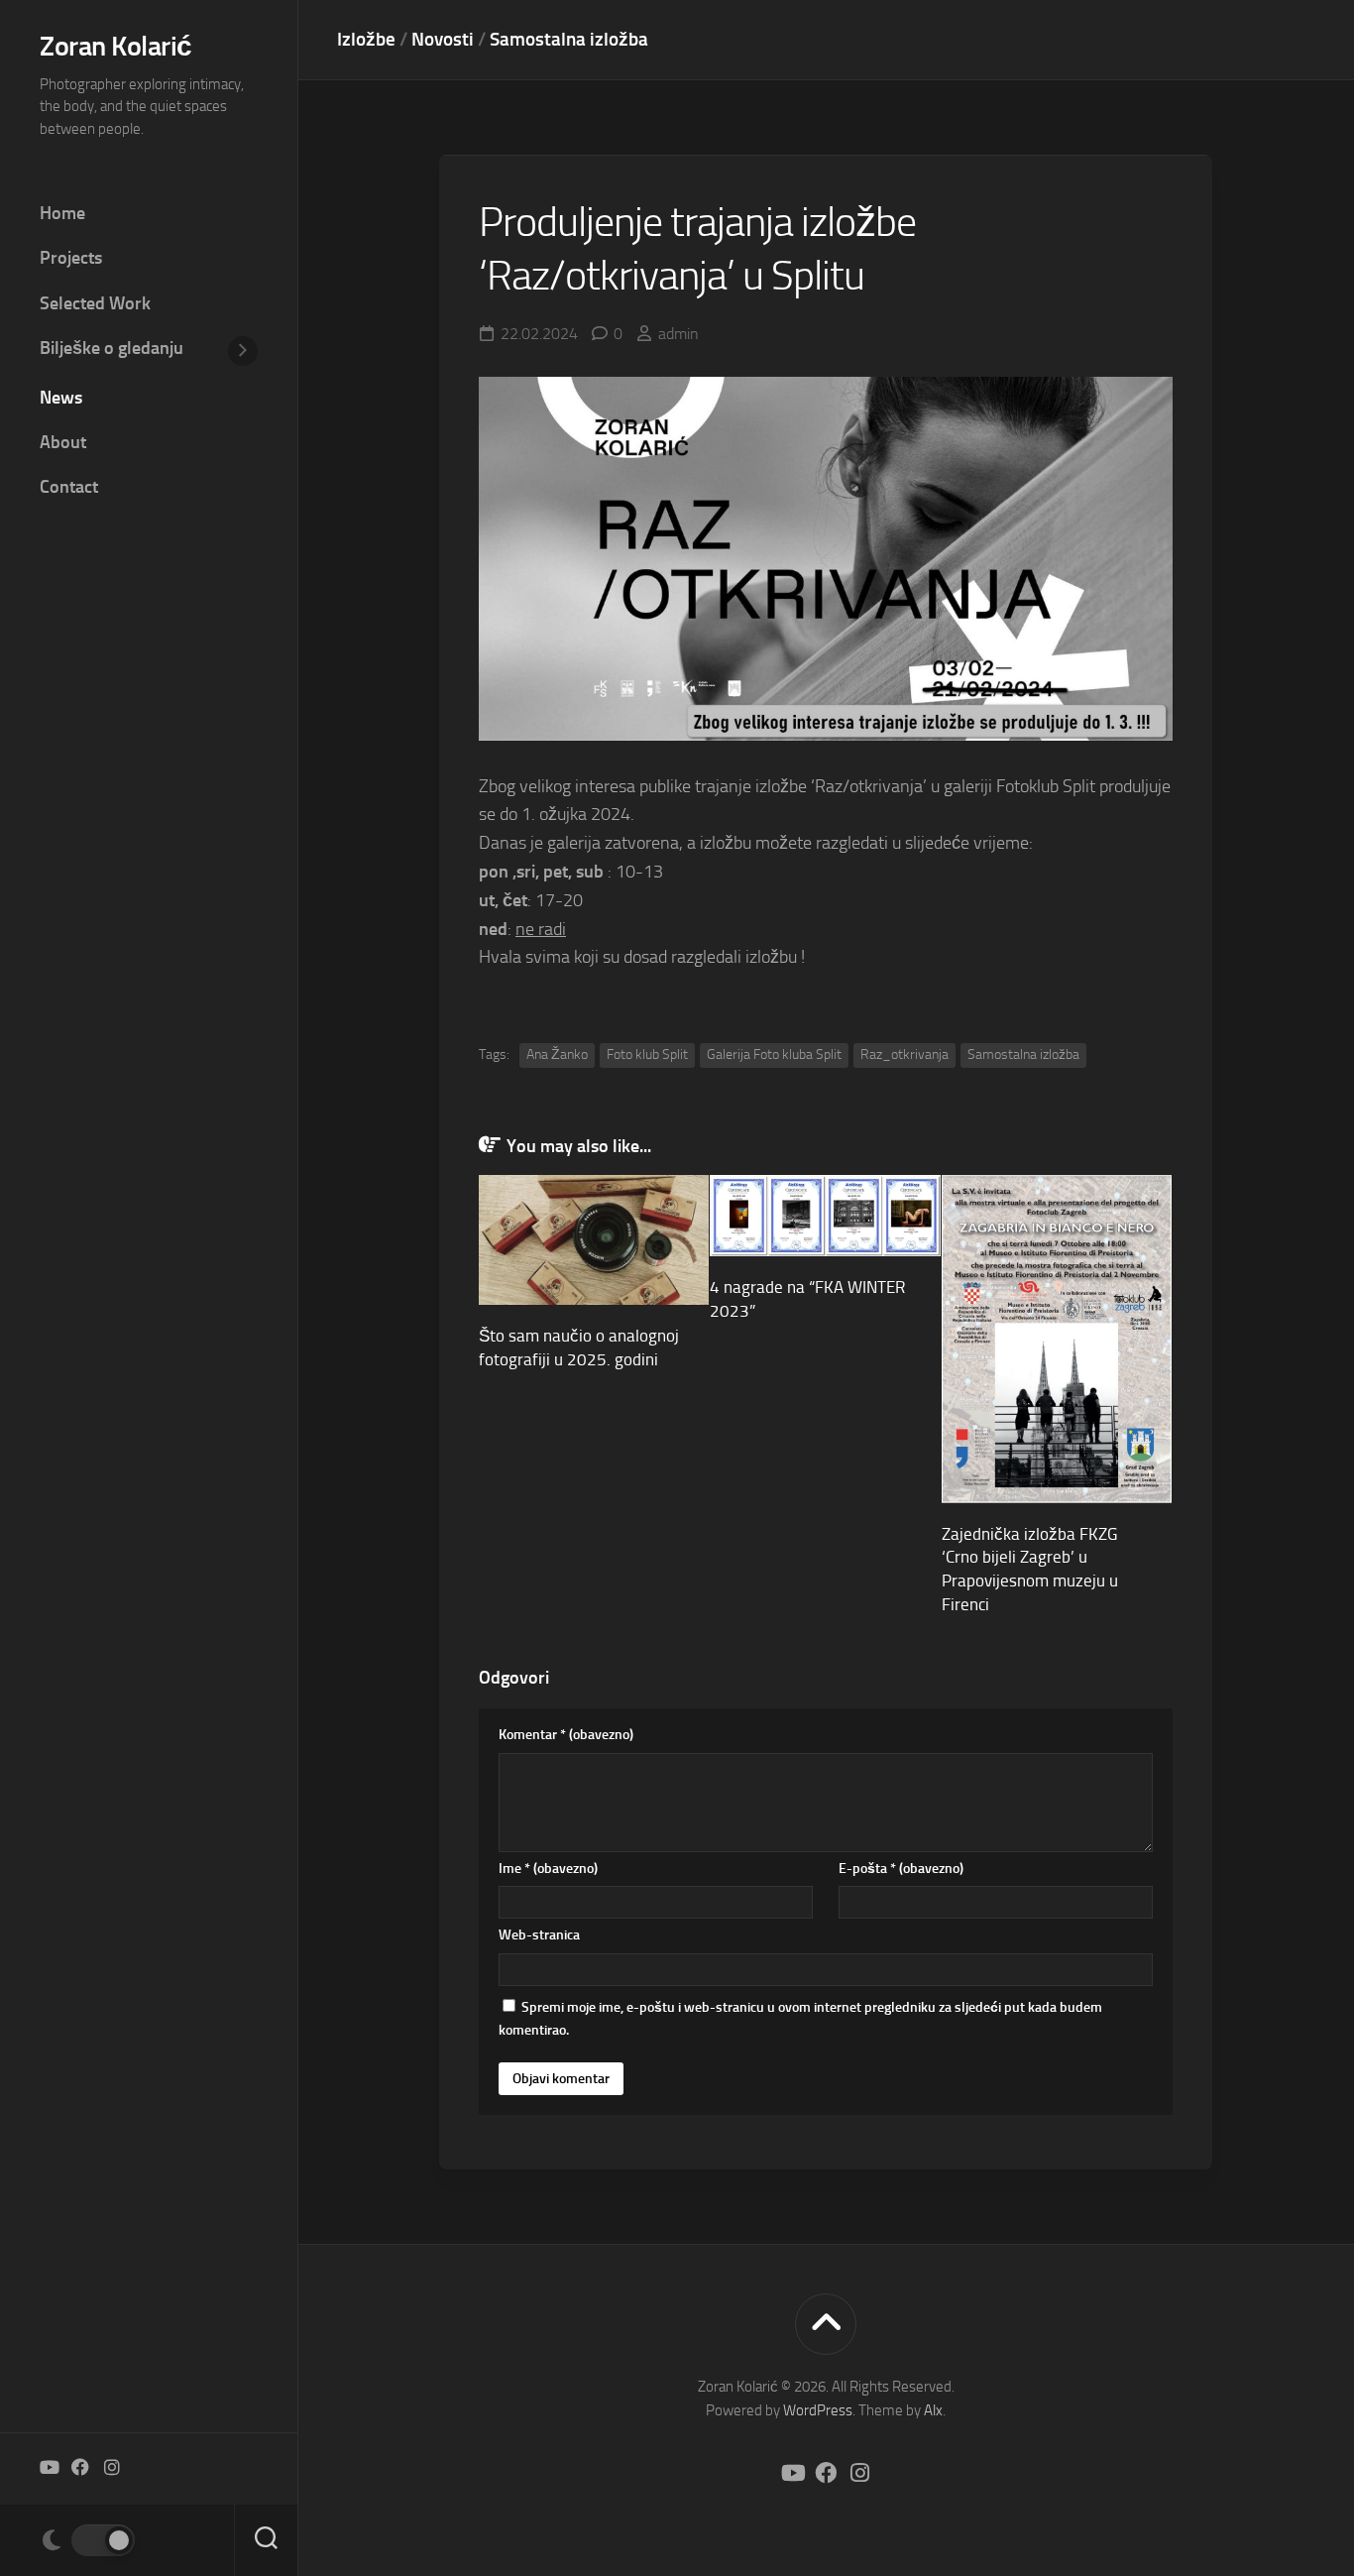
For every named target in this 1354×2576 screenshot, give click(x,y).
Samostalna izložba (569, 39)
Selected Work (95, 303)
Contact (69, 487)
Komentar (566, 1735)
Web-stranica (539, 1935)
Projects (71, 258)
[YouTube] (49, 2467)
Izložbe (366, 39)
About (63, 442)
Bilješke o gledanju (112, 348)
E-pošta (901, 1869)
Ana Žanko (557, 1054)
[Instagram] (112, 2467)
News (61, 398)
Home (62, 213)
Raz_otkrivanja (904, 1054)
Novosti (443, 39)
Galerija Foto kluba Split (774, 1054)
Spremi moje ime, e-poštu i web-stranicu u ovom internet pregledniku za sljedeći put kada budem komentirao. (800, 2019)
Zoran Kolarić (116, 46)
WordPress (818, 2410)
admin (678, 334)
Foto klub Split (647, 1054)
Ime (548, 1869)
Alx (933, 2410)
